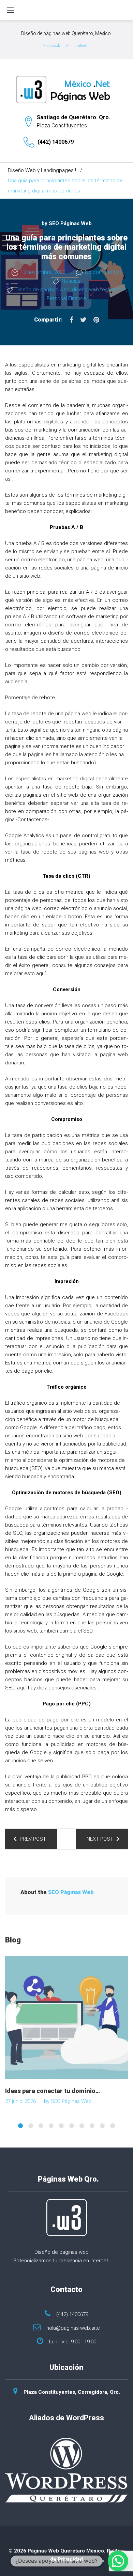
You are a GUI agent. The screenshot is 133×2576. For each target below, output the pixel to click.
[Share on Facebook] (71, 320)
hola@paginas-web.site (73, 2328)
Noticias (71, 281)
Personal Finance (66, 298)
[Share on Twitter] (83, 320)
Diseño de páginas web (42, 290)
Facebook (52, 46)
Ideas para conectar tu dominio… (53, 2091)
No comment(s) (103, 272)
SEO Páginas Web (70, 223)
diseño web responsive (99, 290)
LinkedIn (82, 46)
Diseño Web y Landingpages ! (42, 170)
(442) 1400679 (56, 142)
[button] (118, 2561)
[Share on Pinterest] (96, 320)
